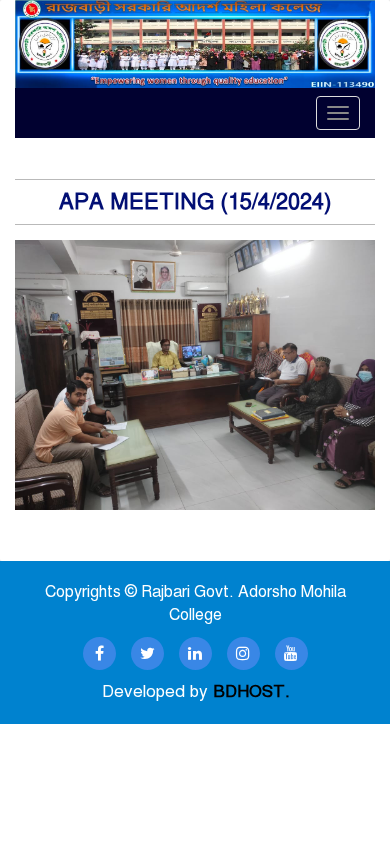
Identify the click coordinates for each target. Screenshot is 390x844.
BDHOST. (251, 691)
